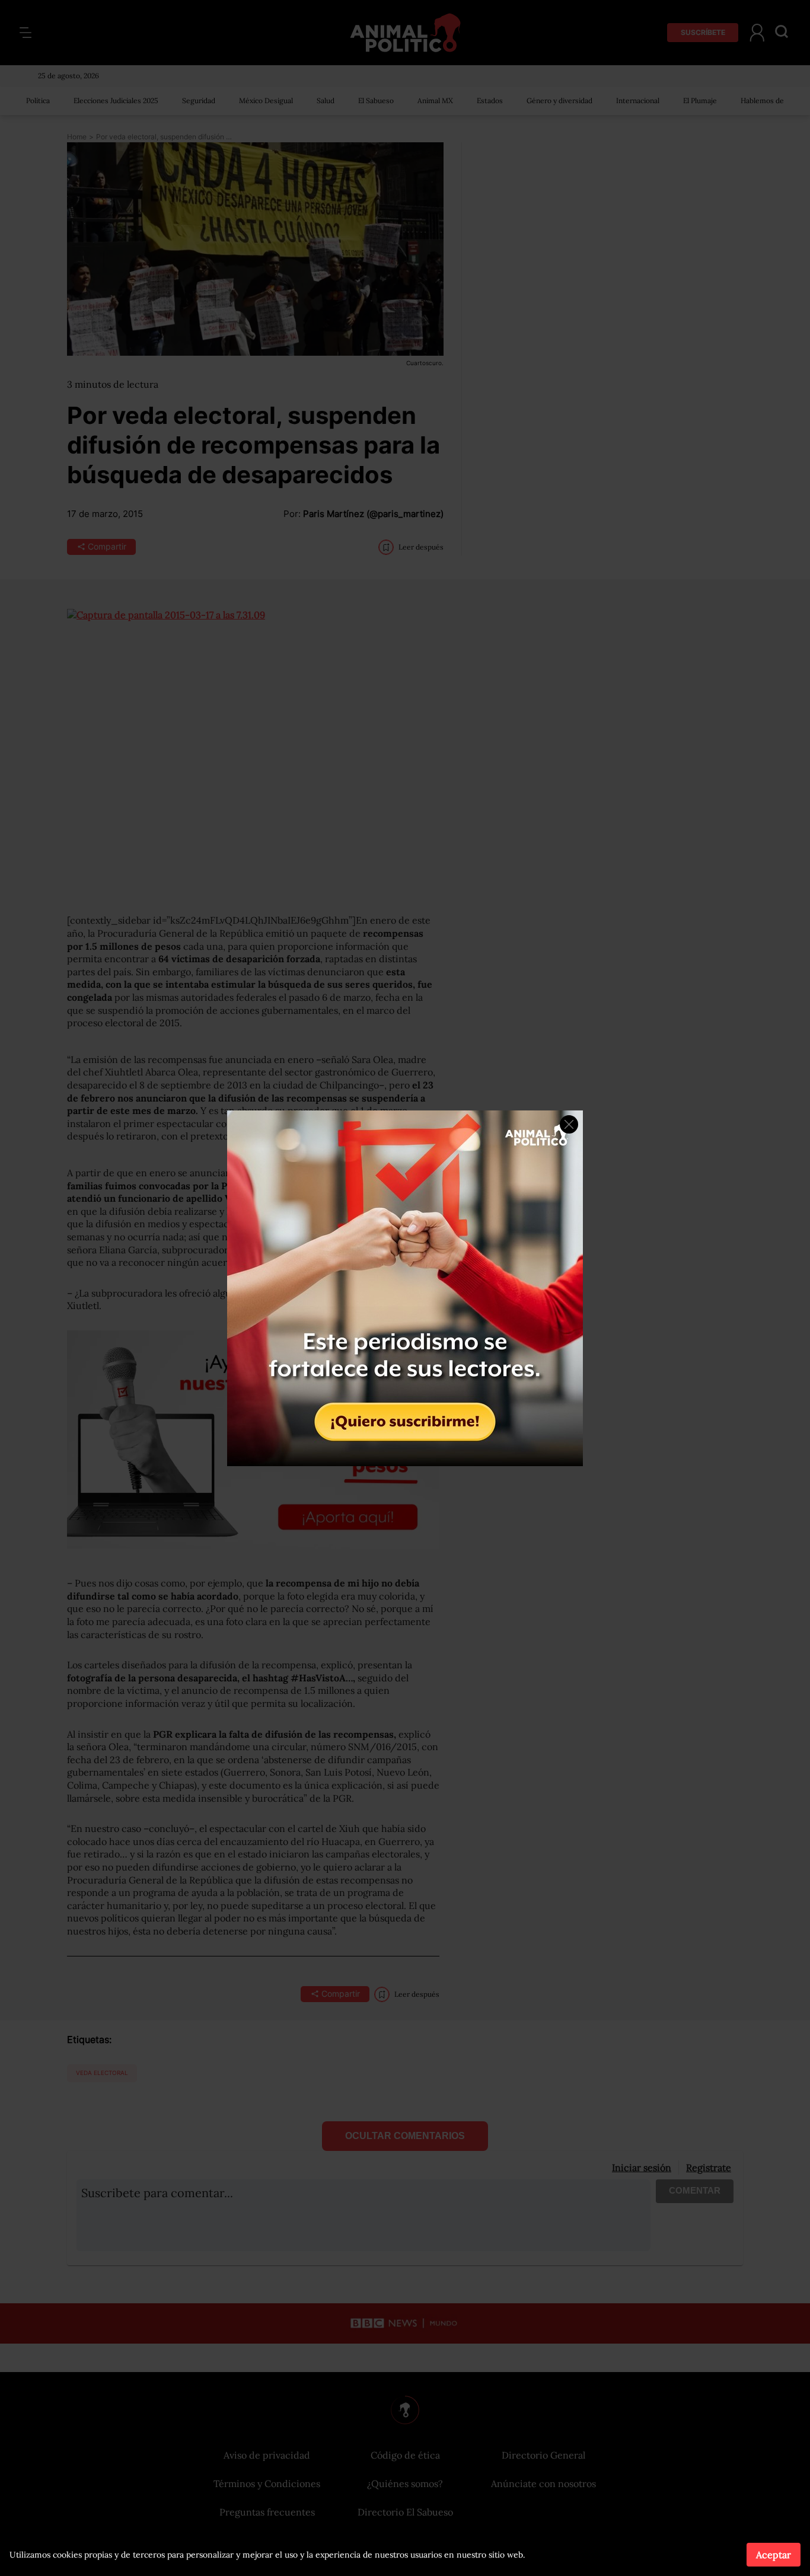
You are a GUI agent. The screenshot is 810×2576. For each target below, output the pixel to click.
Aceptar (774, 2555)
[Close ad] (569, 1124)
